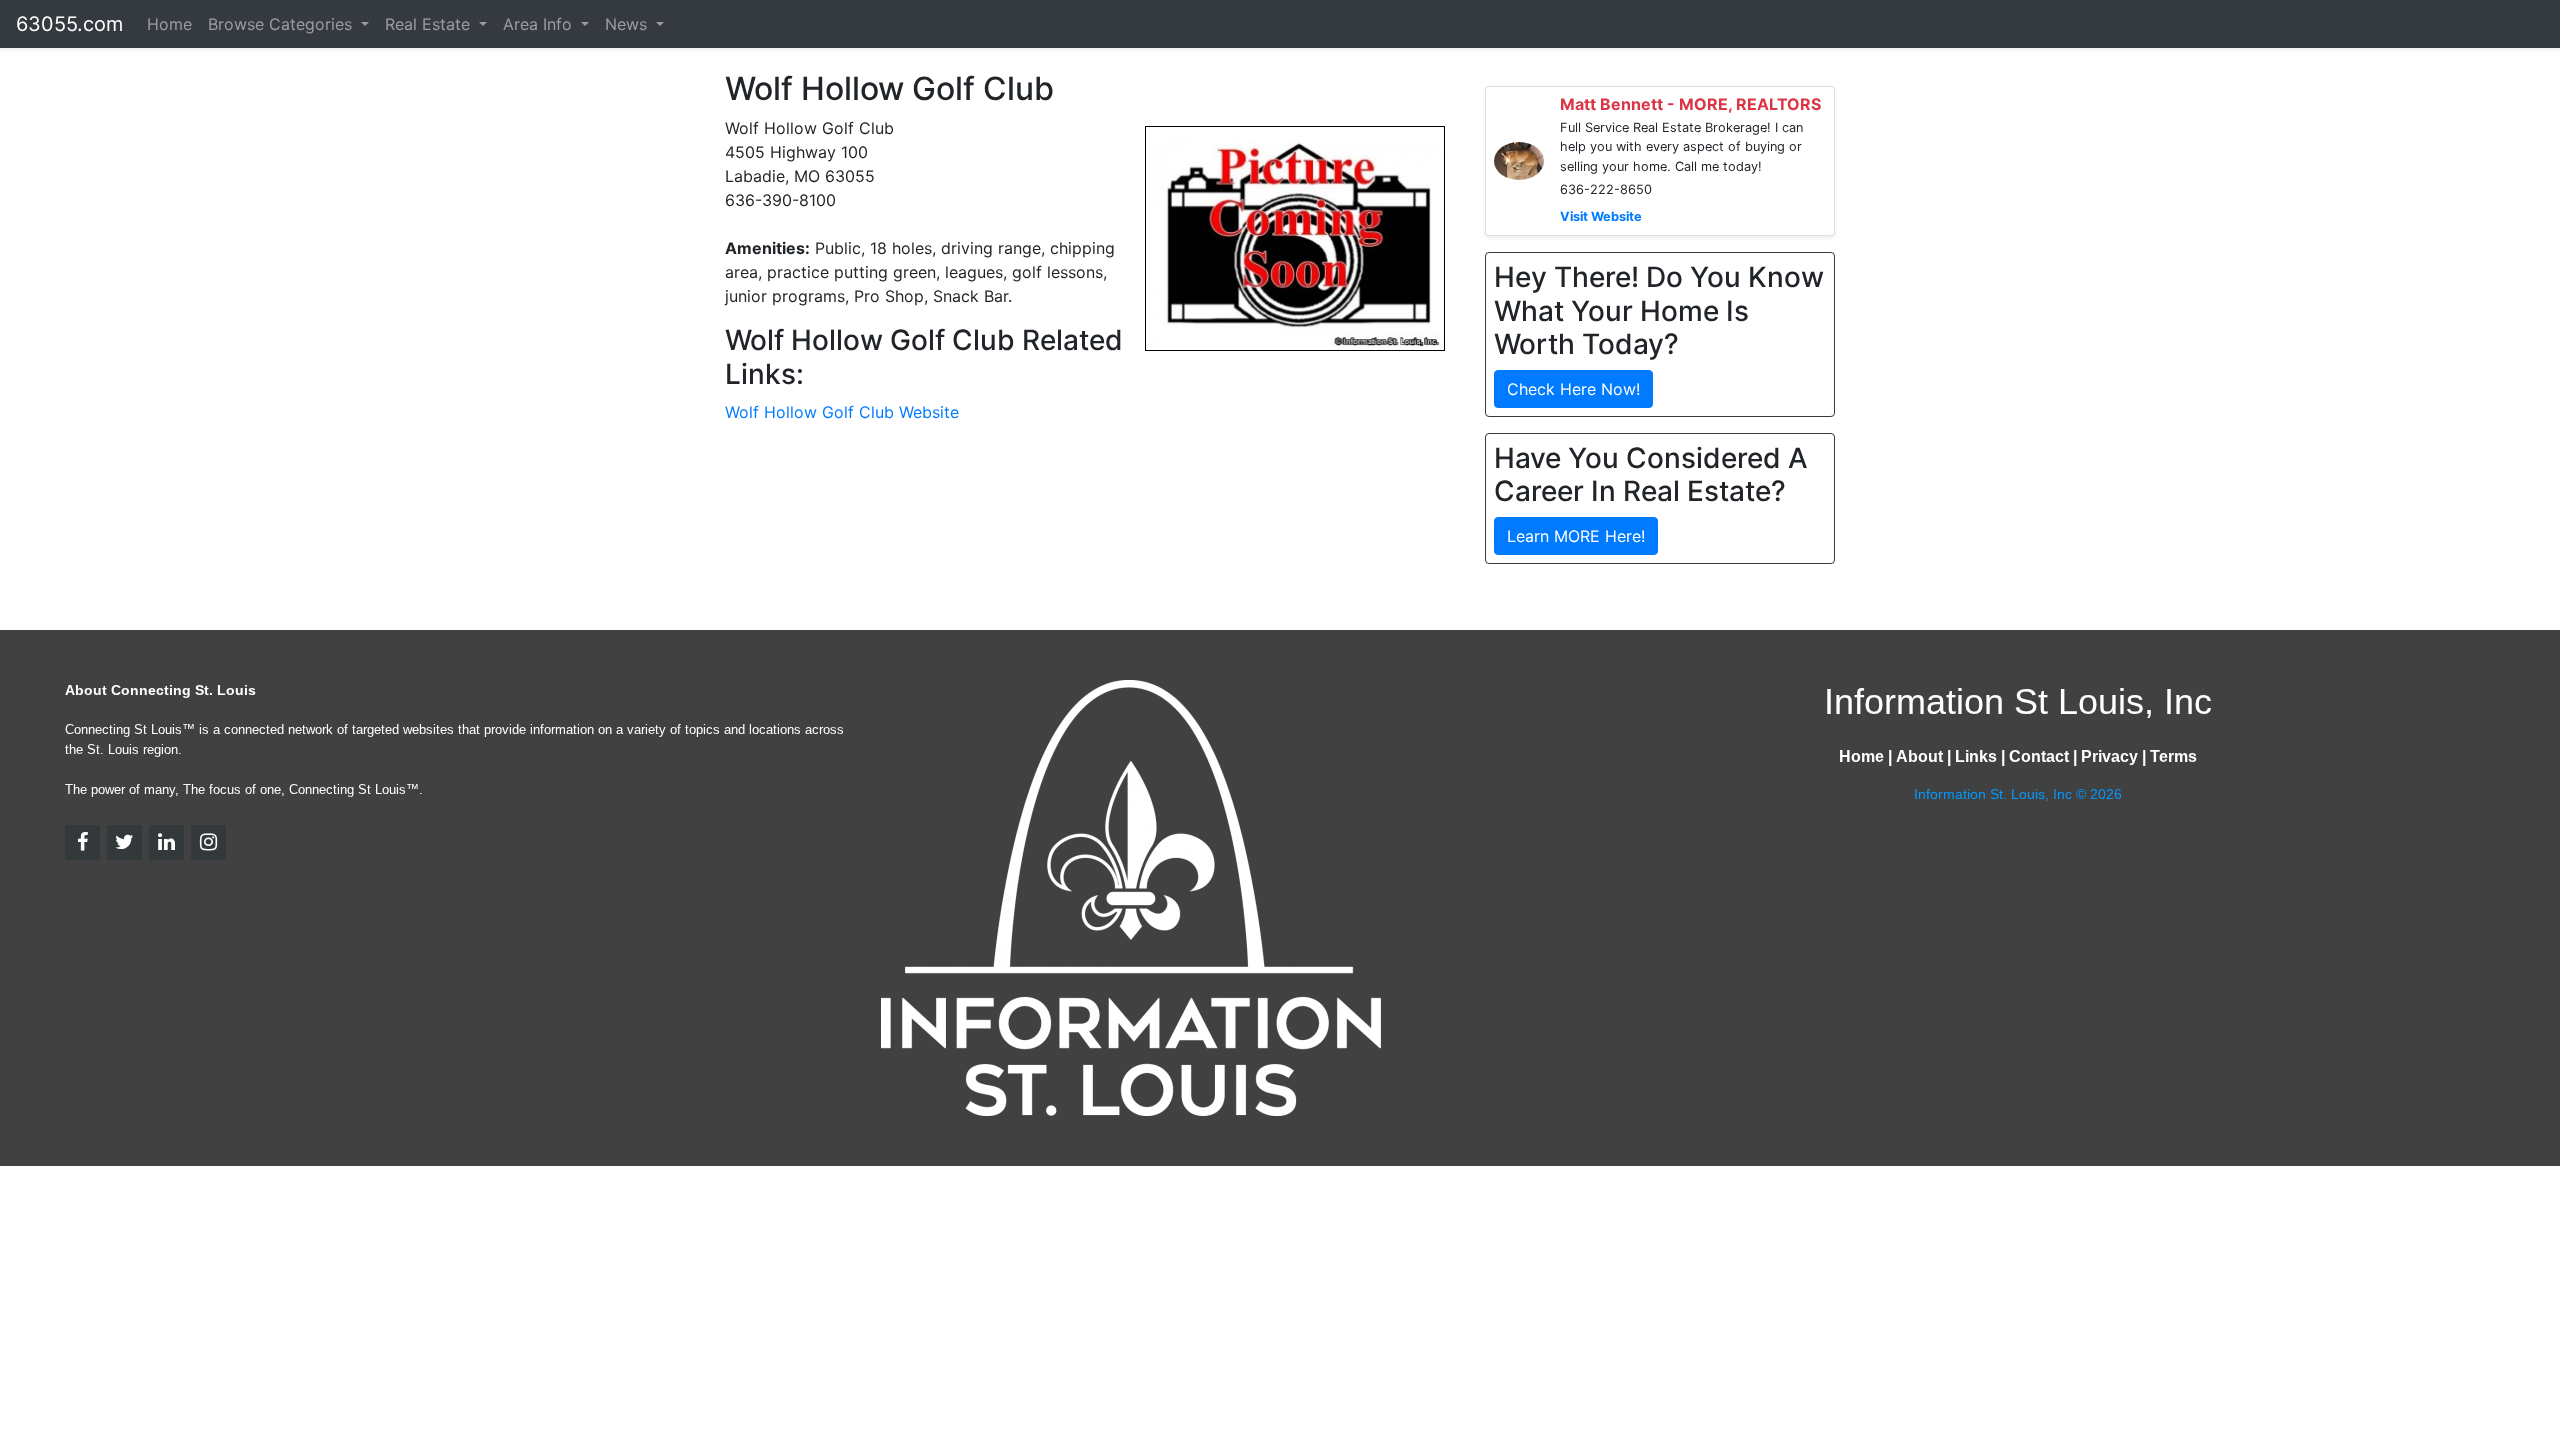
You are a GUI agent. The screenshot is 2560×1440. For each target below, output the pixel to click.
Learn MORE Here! (1576, 536)
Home (169, 24)
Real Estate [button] (430, 24)
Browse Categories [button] (282, 24)
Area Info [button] (540, 24)
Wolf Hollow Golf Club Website (842, 412)
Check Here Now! (1573, 389)
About (1919, 756)
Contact (2039, 756)
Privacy (2109, 756)
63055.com (69, 24)
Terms (2173, 756)
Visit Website (1601, 216)
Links (1976, 756)
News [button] (628, 24)
